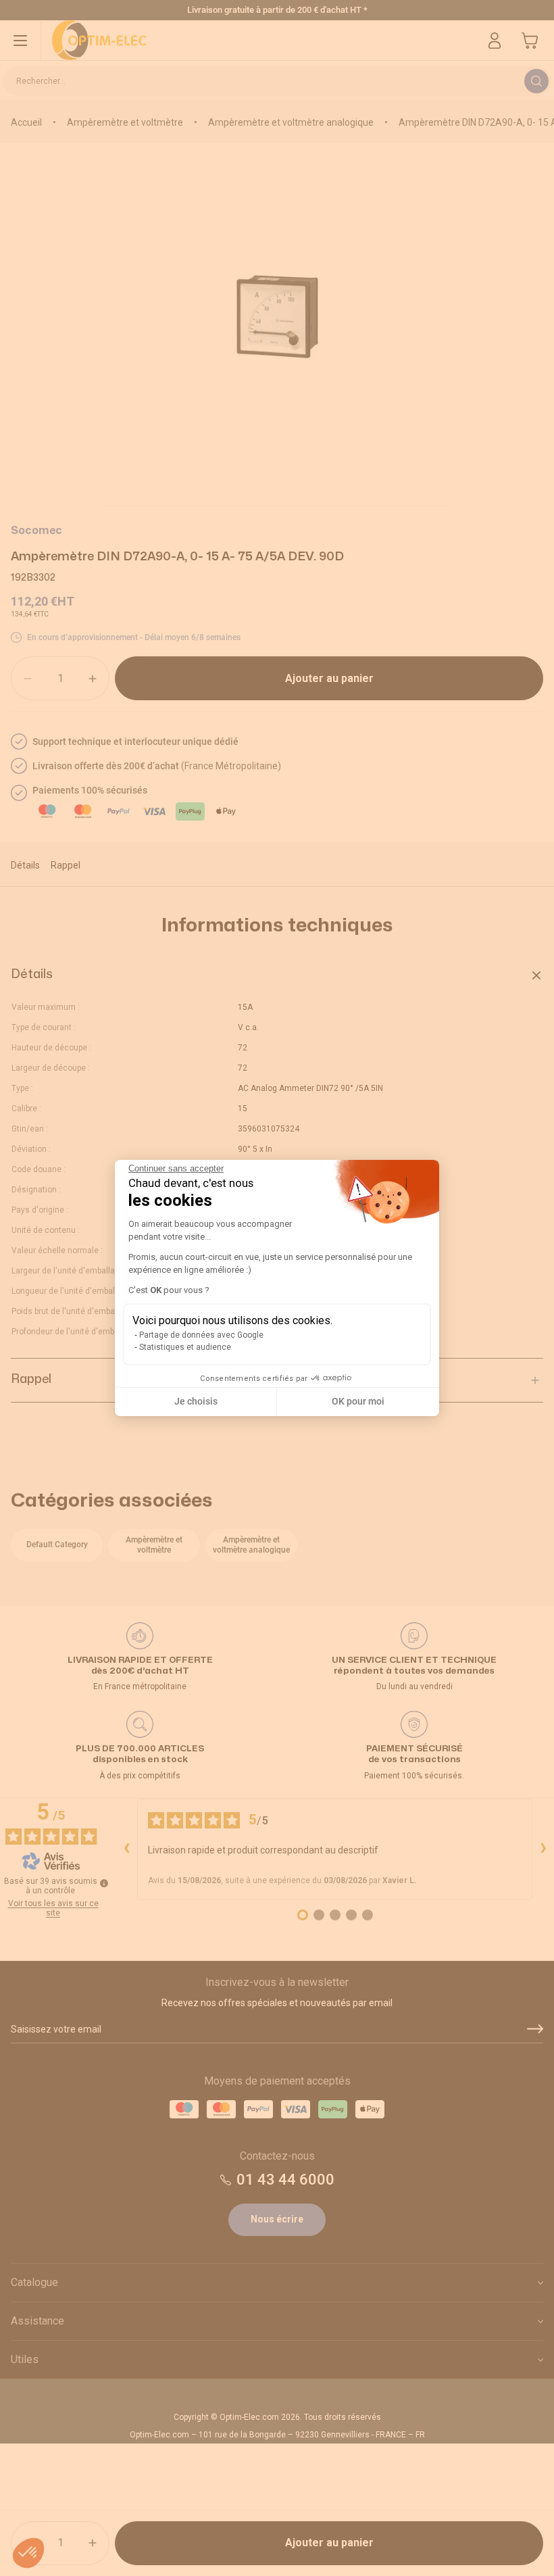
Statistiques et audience (185, 1347)
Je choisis (196, 1401)
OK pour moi (358, 1401)
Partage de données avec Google (201, 1335)
